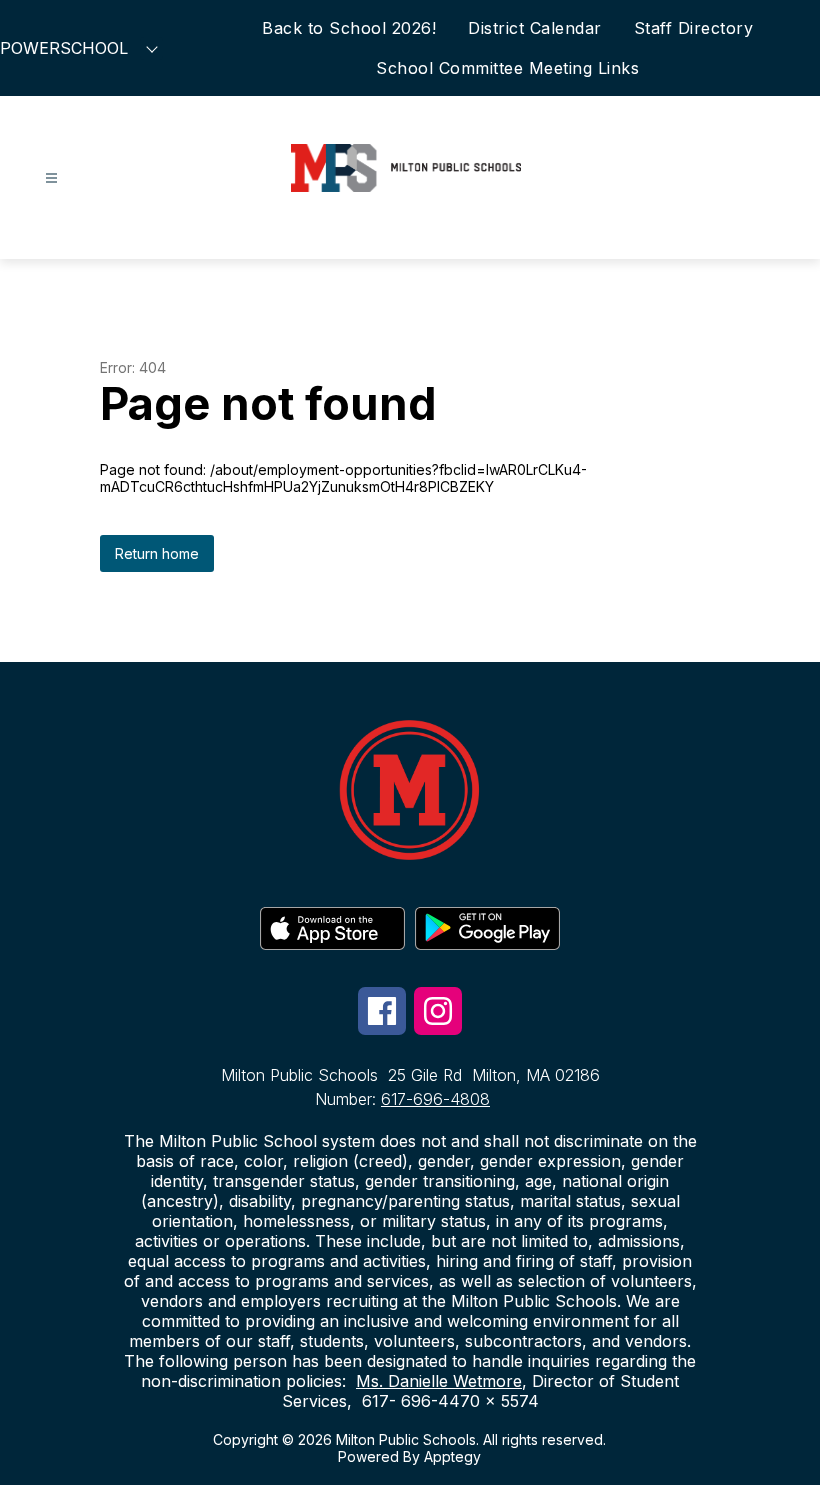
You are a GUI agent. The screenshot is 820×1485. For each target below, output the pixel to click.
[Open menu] (51, 178)
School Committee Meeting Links (507, 68)
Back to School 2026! (349, 28)
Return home (157, 553)
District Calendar (535, 28)
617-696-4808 (435, 1099)
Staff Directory (694, 28)
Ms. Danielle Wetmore (439, 1381)
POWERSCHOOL (64, 48)
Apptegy (452, 1456)
